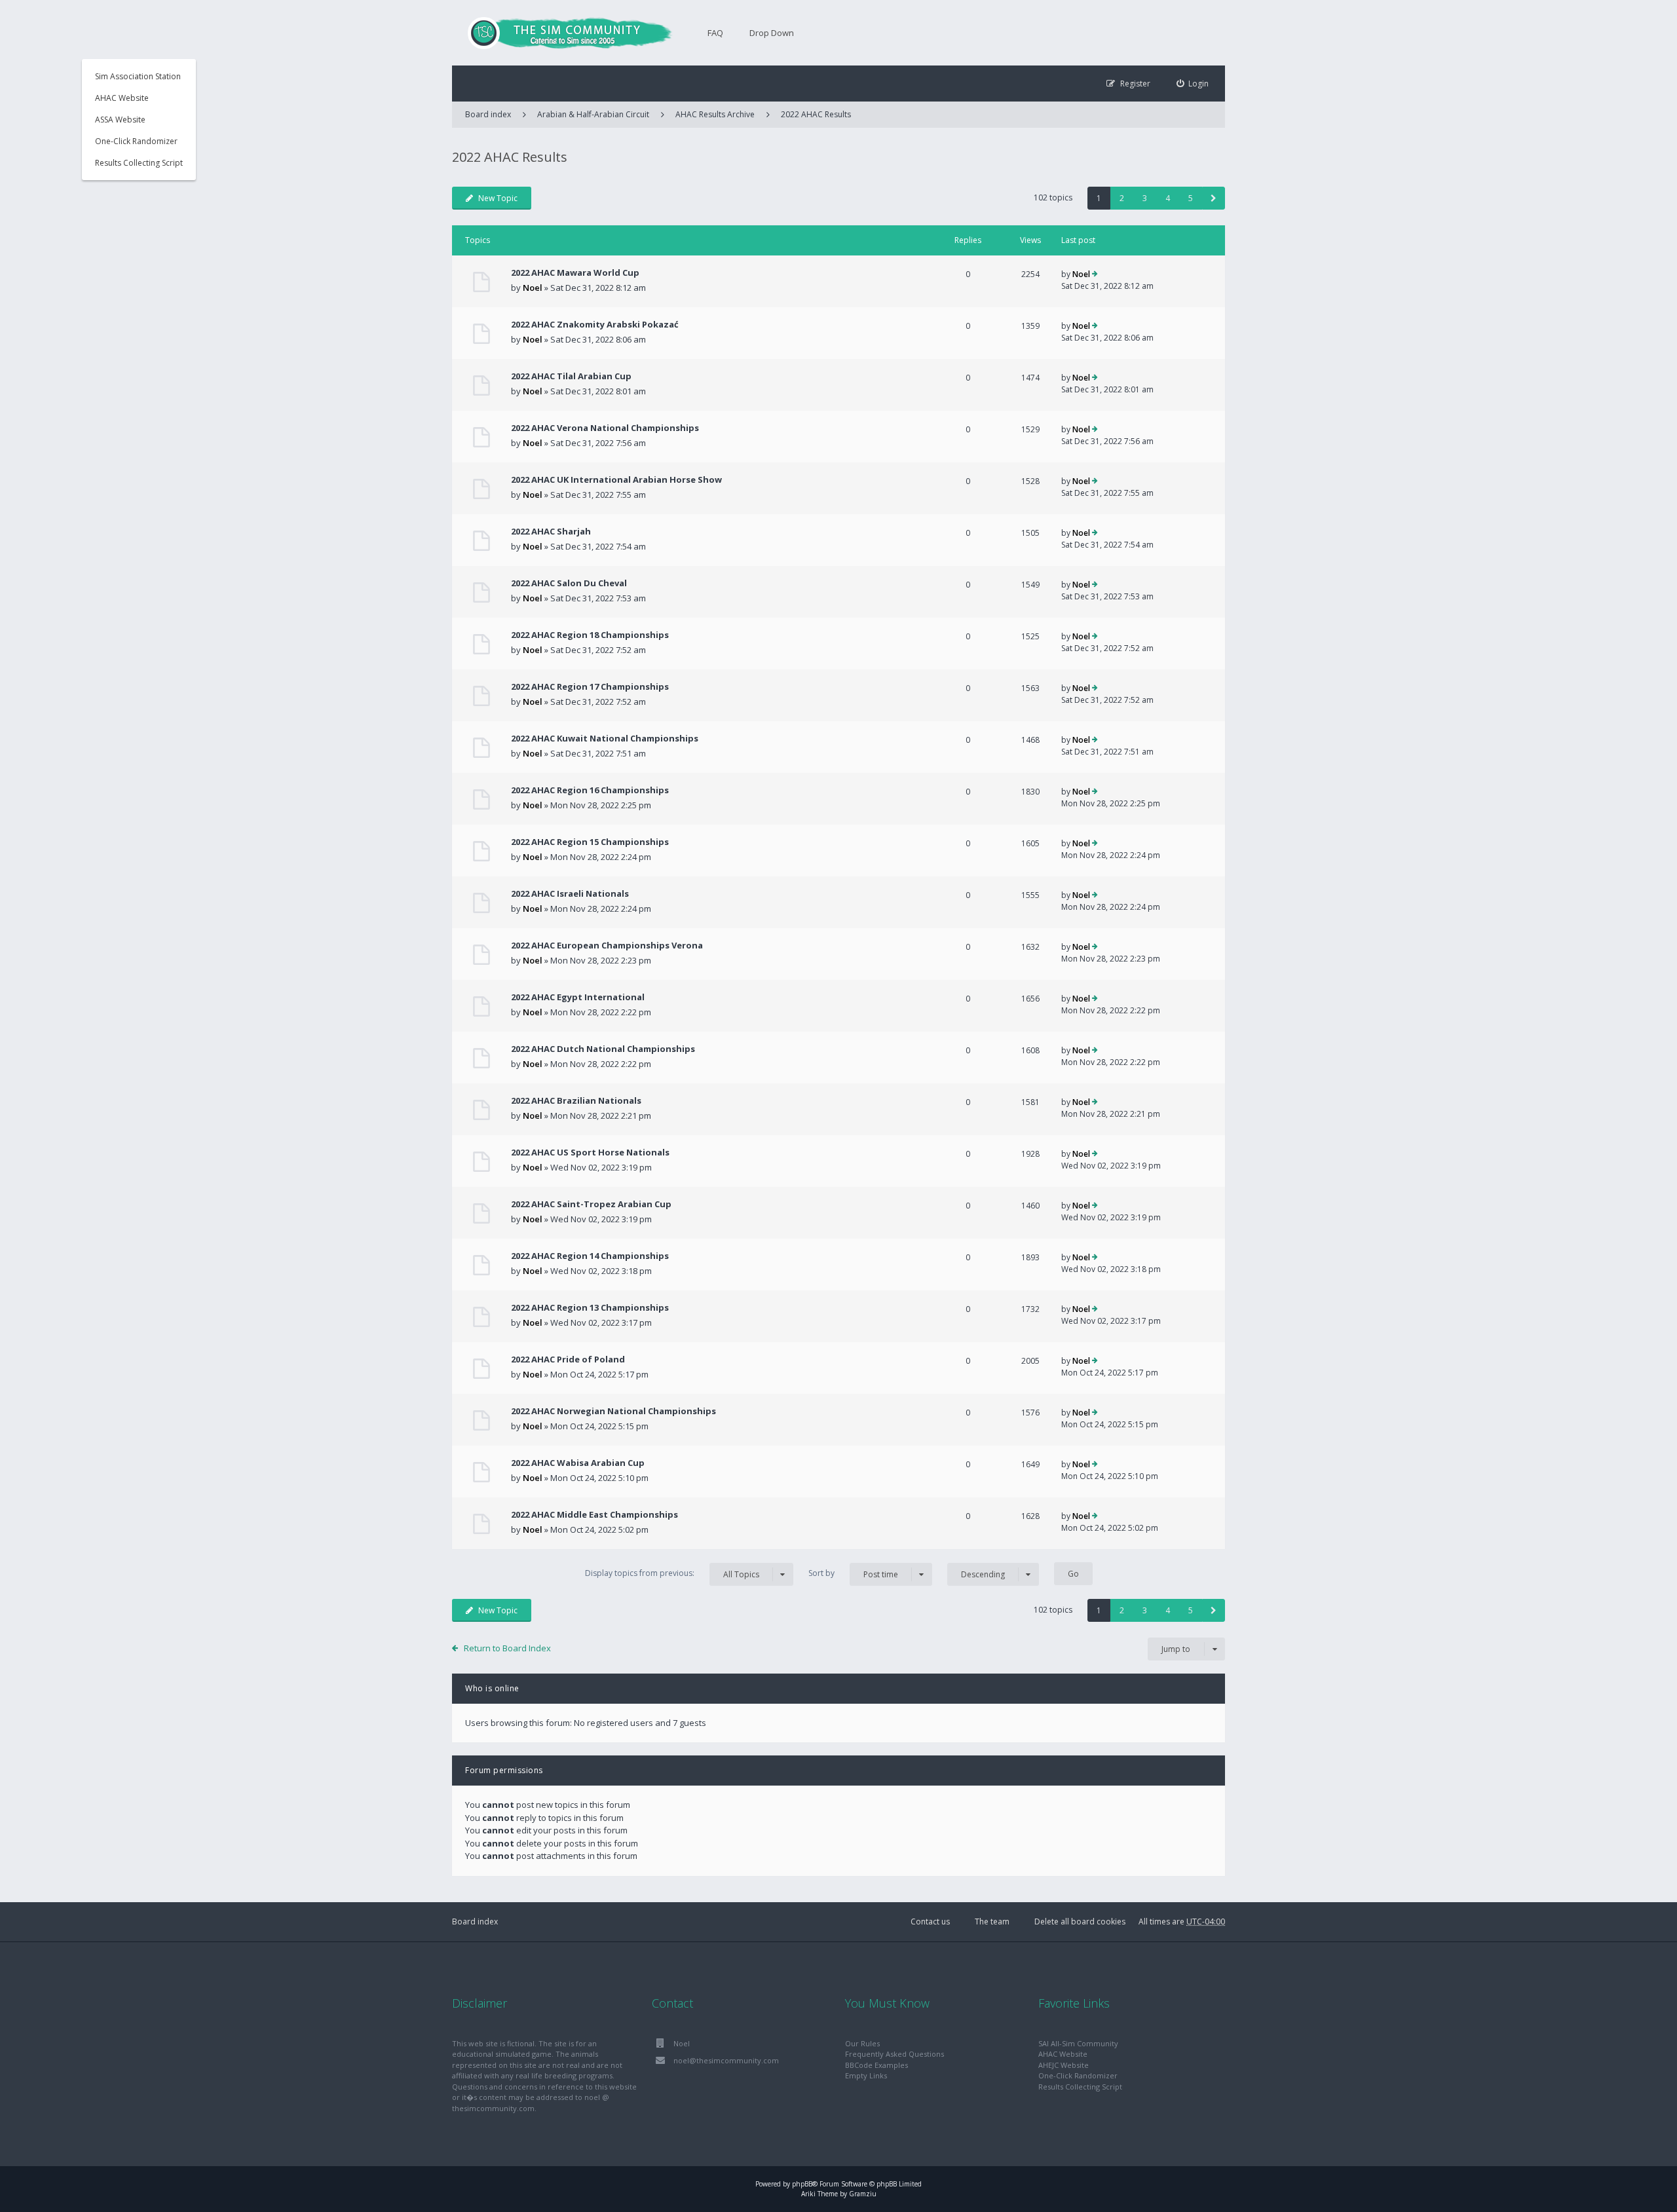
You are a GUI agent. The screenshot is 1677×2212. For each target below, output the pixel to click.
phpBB (802, 2184)
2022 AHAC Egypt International (578, 997)
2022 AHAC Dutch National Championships (603, 1049)
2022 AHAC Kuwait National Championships (605, 738)
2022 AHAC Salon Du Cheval (569, 583)
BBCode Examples (876, 2065)
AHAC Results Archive (715, 114)
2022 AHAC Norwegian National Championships (613, 1411)
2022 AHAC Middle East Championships (594, 1514)
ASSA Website (120, 120)
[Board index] (563, 33)
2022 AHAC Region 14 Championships (590, 1256)
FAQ (715, 33)
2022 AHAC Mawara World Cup (575, 272)
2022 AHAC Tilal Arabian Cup (571, 376)
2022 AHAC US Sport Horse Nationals (590, 1152)
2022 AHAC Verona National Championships (605, 428)
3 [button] (1145, 198)
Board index (475, 1921)
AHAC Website (122, 98)
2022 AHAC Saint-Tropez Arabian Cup (591, 1204)
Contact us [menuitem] (930, 1921)
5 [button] (1191, 198)
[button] (1214, 198)
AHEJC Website (1064, 2065)
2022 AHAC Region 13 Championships (590, 1307)
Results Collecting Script (139, 163)
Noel (533, 288)
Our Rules (862, 2043)
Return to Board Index (507, 1648)
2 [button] (1122, 198)
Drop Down (772, 33)
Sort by (853, 1573)
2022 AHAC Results (816, 114)
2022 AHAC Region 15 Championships (590, 842)
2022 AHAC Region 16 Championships (590, 790)
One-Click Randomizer (136, 141)
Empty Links (866, 2075)
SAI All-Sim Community (1078, 2043)
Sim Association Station (138, 76)
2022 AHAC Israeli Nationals (570, 893)
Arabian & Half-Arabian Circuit (593, 114)
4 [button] (1168, 198)
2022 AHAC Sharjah (551, 531)
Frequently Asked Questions (895, 2054)
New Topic (498, 198)
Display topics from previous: (672, 1573)
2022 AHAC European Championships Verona (607, 945)
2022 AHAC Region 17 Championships (590, 686)
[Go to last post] (1095, 274)
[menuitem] (1193, 84)
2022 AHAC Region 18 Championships (590, 635)
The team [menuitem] (992, 1921)
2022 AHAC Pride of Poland (568, 1359)
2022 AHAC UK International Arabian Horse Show (616, 479)
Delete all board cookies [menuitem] (1080, 1921)
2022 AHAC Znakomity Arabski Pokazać (595, 324)
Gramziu (863, 2194)
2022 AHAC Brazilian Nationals (576, 1100)
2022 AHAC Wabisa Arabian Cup (578, 1463)
